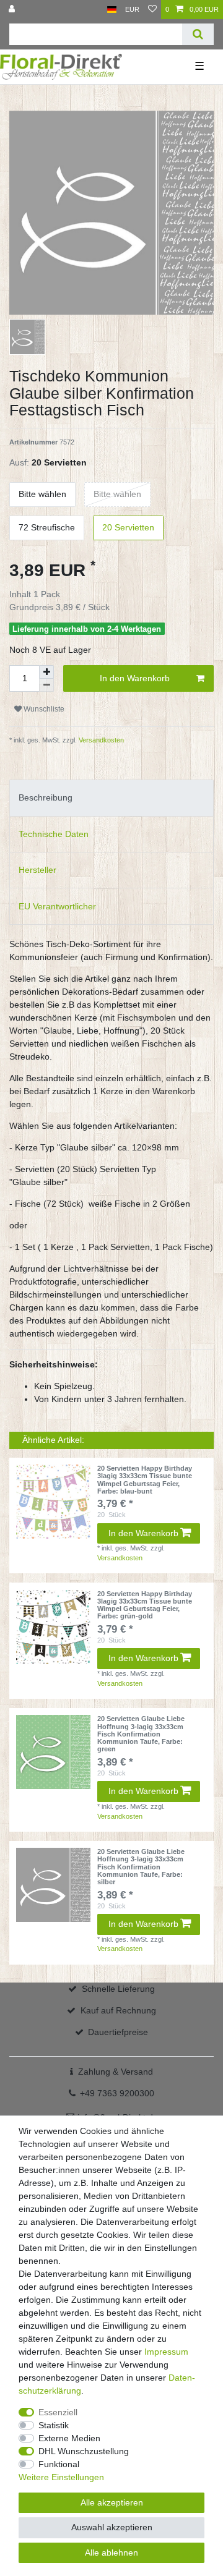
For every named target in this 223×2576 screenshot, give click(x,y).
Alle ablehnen (111, 2553)
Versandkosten (100, 740)
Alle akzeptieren (112, 2502)
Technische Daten (54, 834)
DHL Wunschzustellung (84, 2451)
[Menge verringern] (46, 685)
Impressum (166, 2352)
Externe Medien (69, 2438)
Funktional (59, 2464)
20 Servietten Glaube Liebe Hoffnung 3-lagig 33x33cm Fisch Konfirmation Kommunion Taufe (141, 1734)
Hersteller (37, 870)
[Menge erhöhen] (46, 672)
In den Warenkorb (135, 678)
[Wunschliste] (152, 10)
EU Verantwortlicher (57, 906)
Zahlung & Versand (116, 2072)
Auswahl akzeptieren (112, 2527)
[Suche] (198, 34)
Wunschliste (43, 709)
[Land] (112, 10)
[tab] (111, 798)
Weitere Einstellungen (61, 2477)
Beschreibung (46, 797)
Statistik (54, 2425)
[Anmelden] (13, 10)
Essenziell (58, 2412)
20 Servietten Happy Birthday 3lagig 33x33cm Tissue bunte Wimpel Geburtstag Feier (145, 1480)
